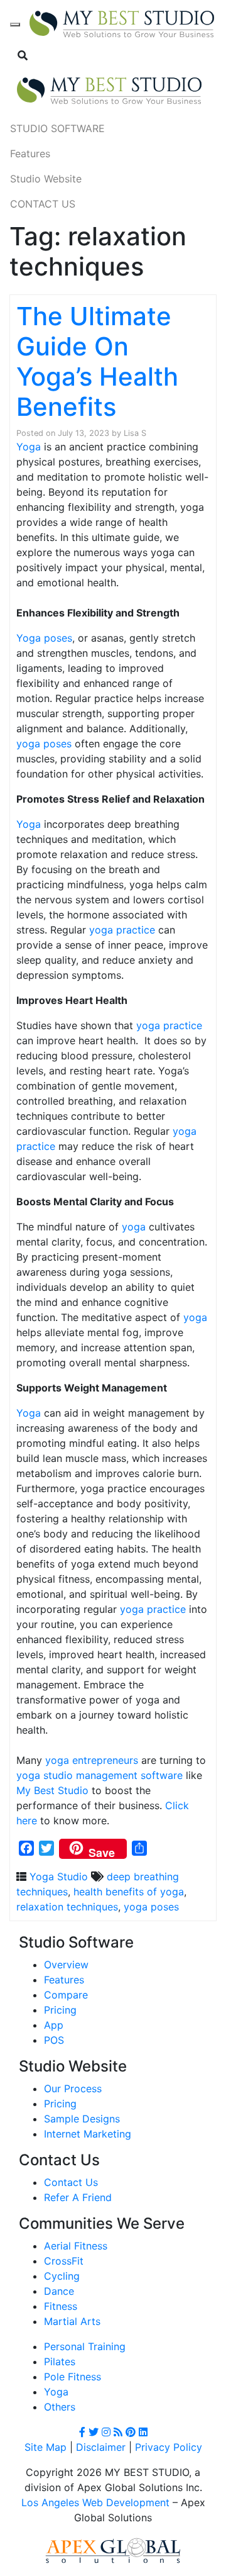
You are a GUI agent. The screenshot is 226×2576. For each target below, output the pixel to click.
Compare (66, 1995)
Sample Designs (82, 2119)
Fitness (61, 2306)
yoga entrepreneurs (92, 1760)
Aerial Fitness (76, 2246)
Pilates (60, 2361)
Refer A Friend (78, 2197)
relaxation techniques (67, 1907)
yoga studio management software (100, 1775)
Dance (59, 2291)
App (54, 2025)
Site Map (46, 2447)
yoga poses (44, 744)
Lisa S (135, 433)
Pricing (60, 2010)
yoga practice (122, 930)
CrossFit (64, 2261)
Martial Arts (72, 2321)
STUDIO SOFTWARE (57, 128)
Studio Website (46, 179)
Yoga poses (44, 638)
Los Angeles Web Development (95, 2502)
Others (60, 2407)
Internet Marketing (88, 2134)
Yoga (29, 447)
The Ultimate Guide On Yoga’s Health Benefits (97, 361)
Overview (66, 1965)
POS (54, 2040)
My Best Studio (52, 1790)
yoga (134, 1227)
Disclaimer (101, 2447)
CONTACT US (43, 204)
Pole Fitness (73, 2377)
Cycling (62, 2276)
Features (30, 153)
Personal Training (85, 2346)
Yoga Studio (59, 1876)
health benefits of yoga (129, 1892)
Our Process (73, 2088)
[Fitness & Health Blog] (122, 25)
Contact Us (71, 2182)
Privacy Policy (169, 2447)
